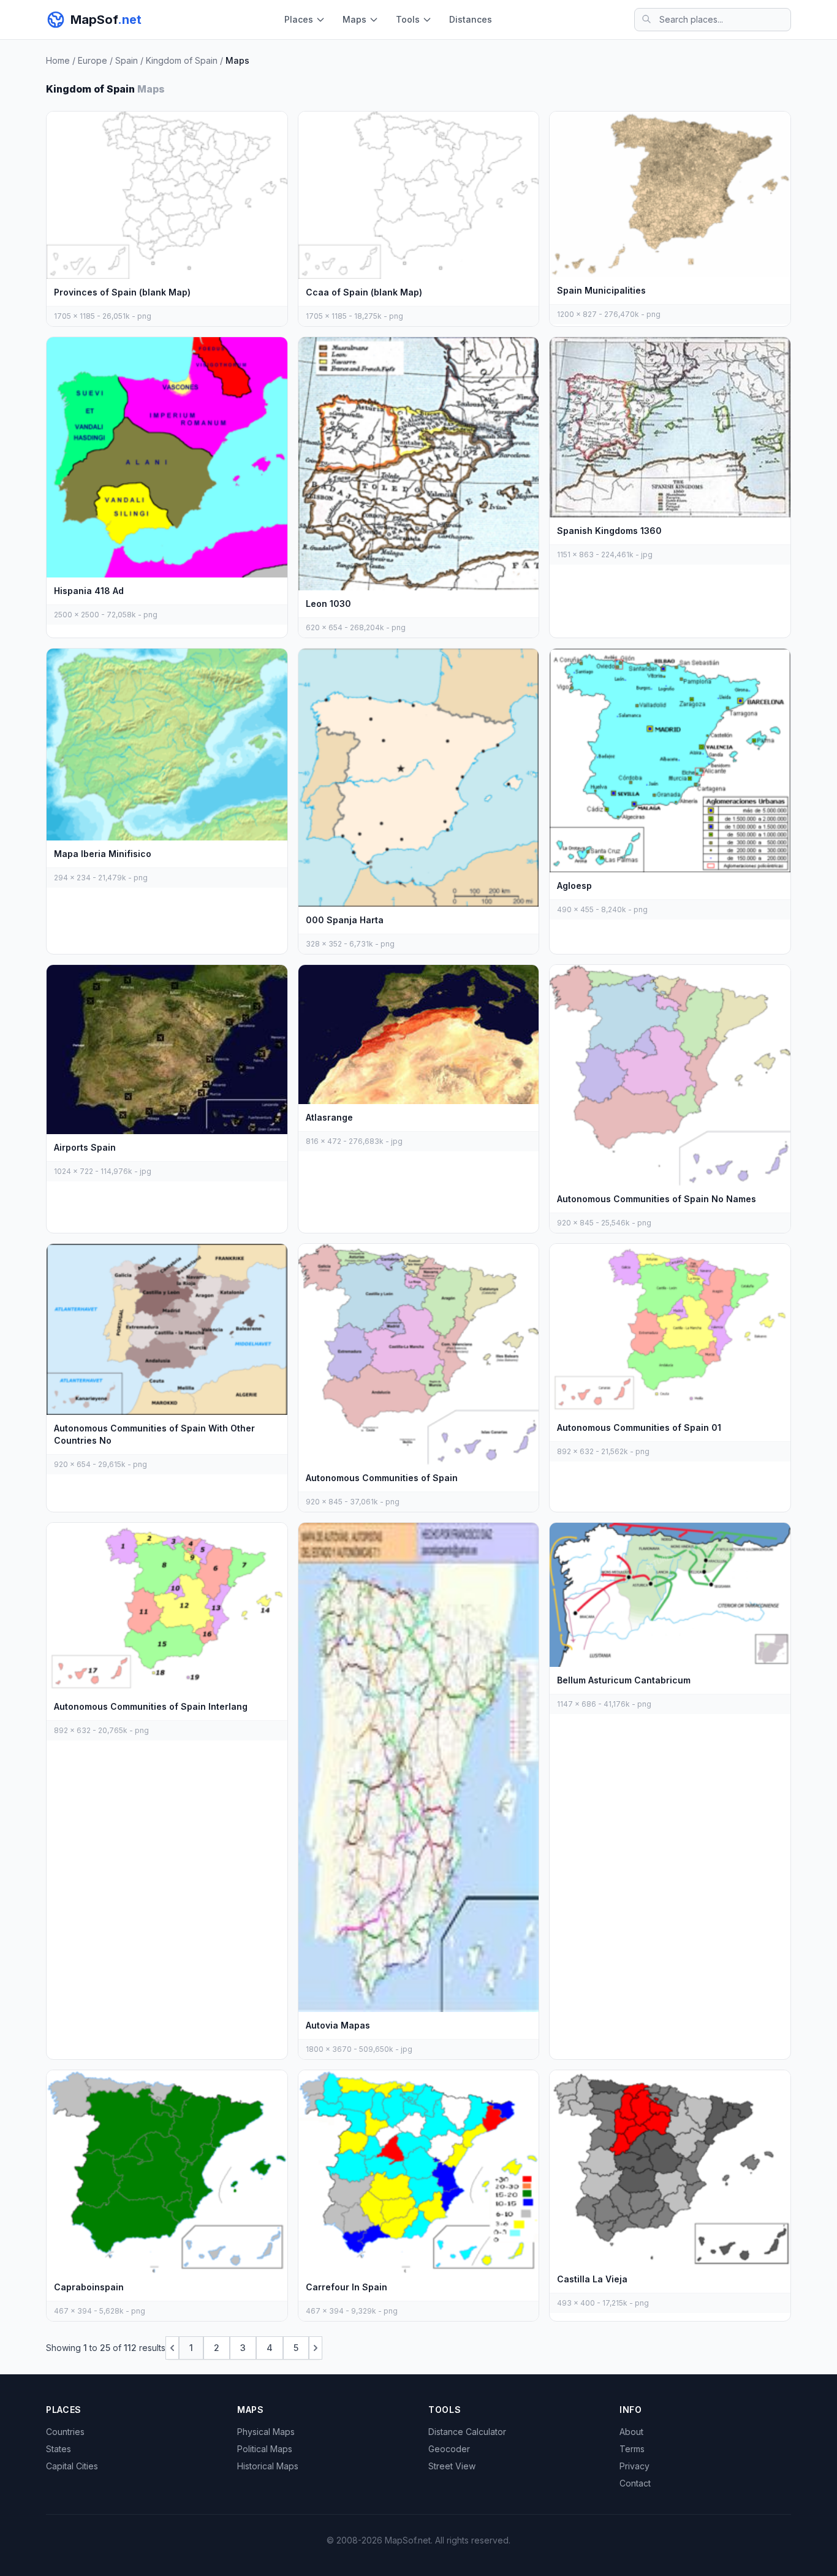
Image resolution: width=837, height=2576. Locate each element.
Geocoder (449, 2449)
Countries (65, 2432)
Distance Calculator (467, 2432)
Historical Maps (268, 2466)
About (631, 2432)
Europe (93, 60)
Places (299, 19)
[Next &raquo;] (316, 2348)
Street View (452, 2466)
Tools (408, 19)
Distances (471, 19)
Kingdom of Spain (182, 60)
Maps (354, 19)
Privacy (634, 2466)
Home (58, 60)
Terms (632, 2449)
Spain (127, 60)
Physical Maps (266, 2432)
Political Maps (265, 2449)
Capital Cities (72, 2466)
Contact (635, 2483)
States (59, 2449)
